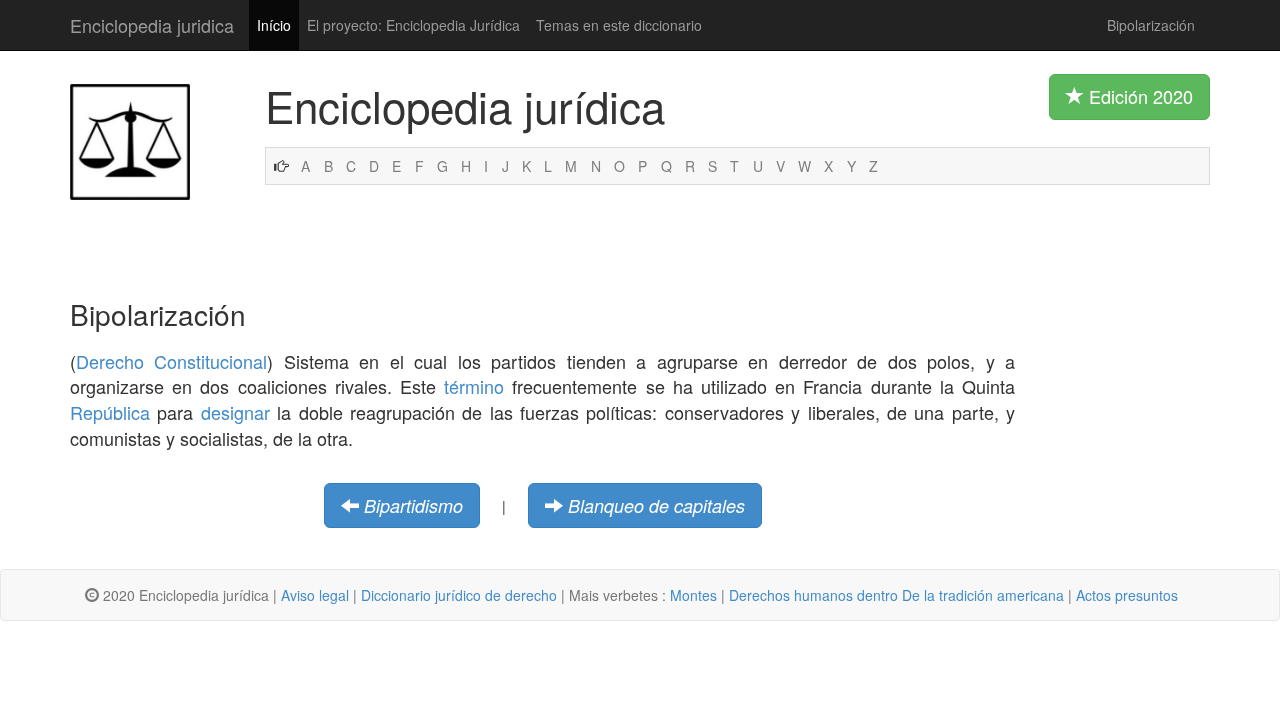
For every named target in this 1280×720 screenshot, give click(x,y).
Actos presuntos (1127, 595)
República (110, 412)
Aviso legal (315, 595)
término (474, 386)
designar (235, 412)
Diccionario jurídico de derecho (459, 595)
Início (274, 25)
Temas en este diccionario (619, 25)
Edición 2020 (1138, 96)
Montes (693, 595)
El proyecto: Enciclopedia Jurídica (413, 25)
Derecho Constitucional (171, 361)
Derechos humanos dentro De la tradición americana (896, 595)
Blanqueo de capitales (656, 505)
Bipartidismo (413, 505)
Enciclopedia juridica (152, 25)
